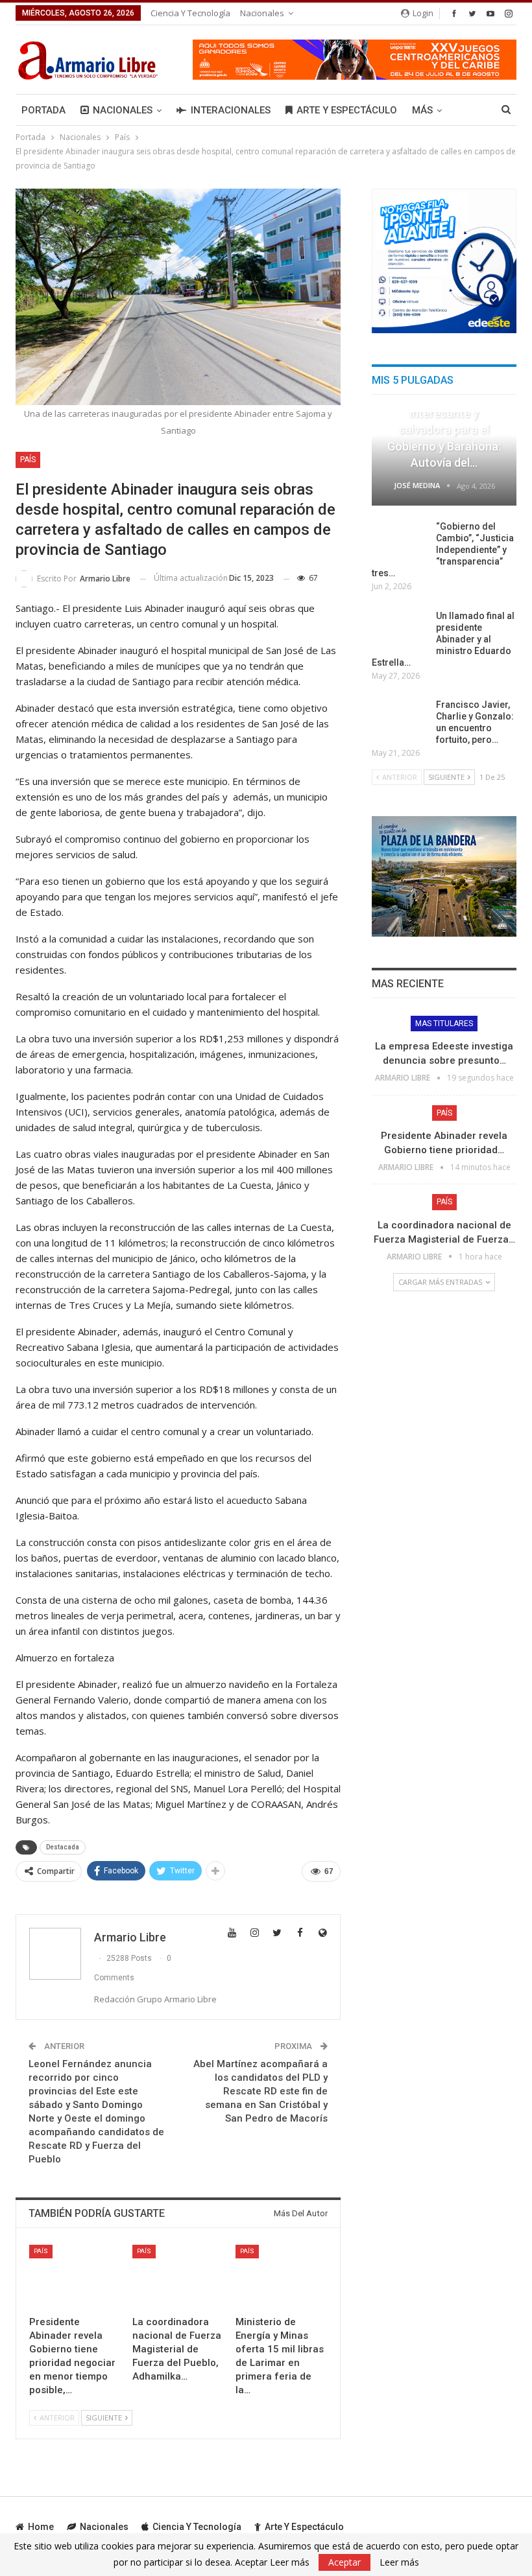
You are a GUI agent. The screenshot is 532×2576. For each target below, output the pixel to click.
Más (422, 110)
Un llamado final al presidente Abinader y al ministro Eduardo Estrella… (443, 639)
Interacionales (231, 110)
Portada (43, 110)
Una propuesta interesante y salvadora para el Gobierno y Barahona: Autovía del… (444, 430)
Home (41, 2527)
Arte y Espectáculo (347, 110)
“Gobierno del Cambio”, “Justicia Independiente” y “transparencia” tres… (443, 550)
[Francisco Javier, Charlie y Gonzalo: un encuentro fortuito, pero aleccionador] (400, 720)
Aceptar (345, 2562)
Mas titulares (444, 1024)
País (28, 460)
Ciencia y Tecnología (190, 13)
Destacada (63, 1847)
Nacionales (262, 13)
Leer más (399, 2562)
